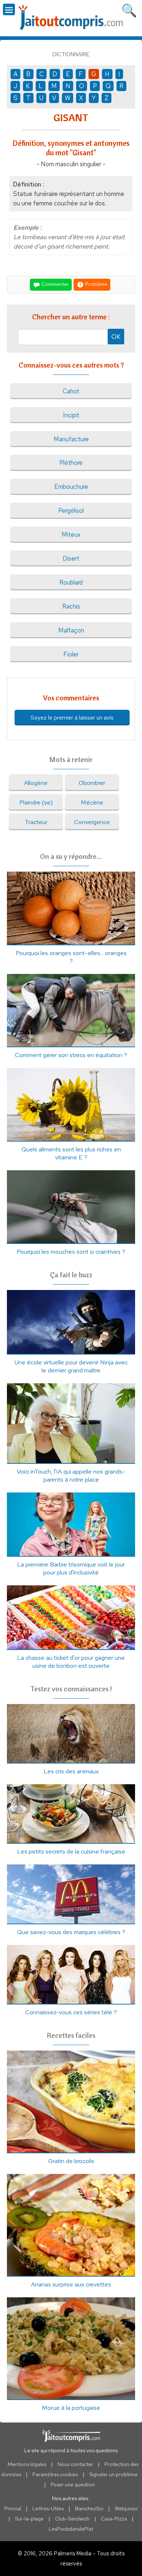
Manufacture (71, 439)
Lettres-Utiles (48, 2509)
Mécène (92, 802)
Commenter (55, 284)
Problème (96, 284)
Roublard (71, 582)
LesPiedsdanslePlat (71, 2529)
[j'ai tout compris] (71, 18)
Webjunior (126, 2509)
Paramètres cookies (55, 2474)
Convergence (92, 822)
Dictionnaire (71, 54)
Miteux (71, 535)
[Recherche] (129, 9)
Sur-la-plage (29, 2519)
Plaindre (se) (36, 802)
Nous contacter (75, 2464)
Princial (13, 2509)
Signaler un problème (113, 2474)
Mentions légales (27, 2464)
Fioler (71, 654)
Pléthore (71, 463)
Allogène (36, 783)
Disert (71, 558)
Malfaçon (71, 630)
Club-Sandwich (72, 2519)
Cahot (71, 391)
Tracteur (36, 822)
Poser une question (73, 2485)
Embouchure (71, 487)
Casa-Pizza (114, 2519)
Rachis (71, 606)
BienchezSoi (89, 2509)
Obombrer (92, 783)
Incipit (71, 415)
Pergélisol (71, 511)
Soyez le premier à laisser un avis (72, 718)
